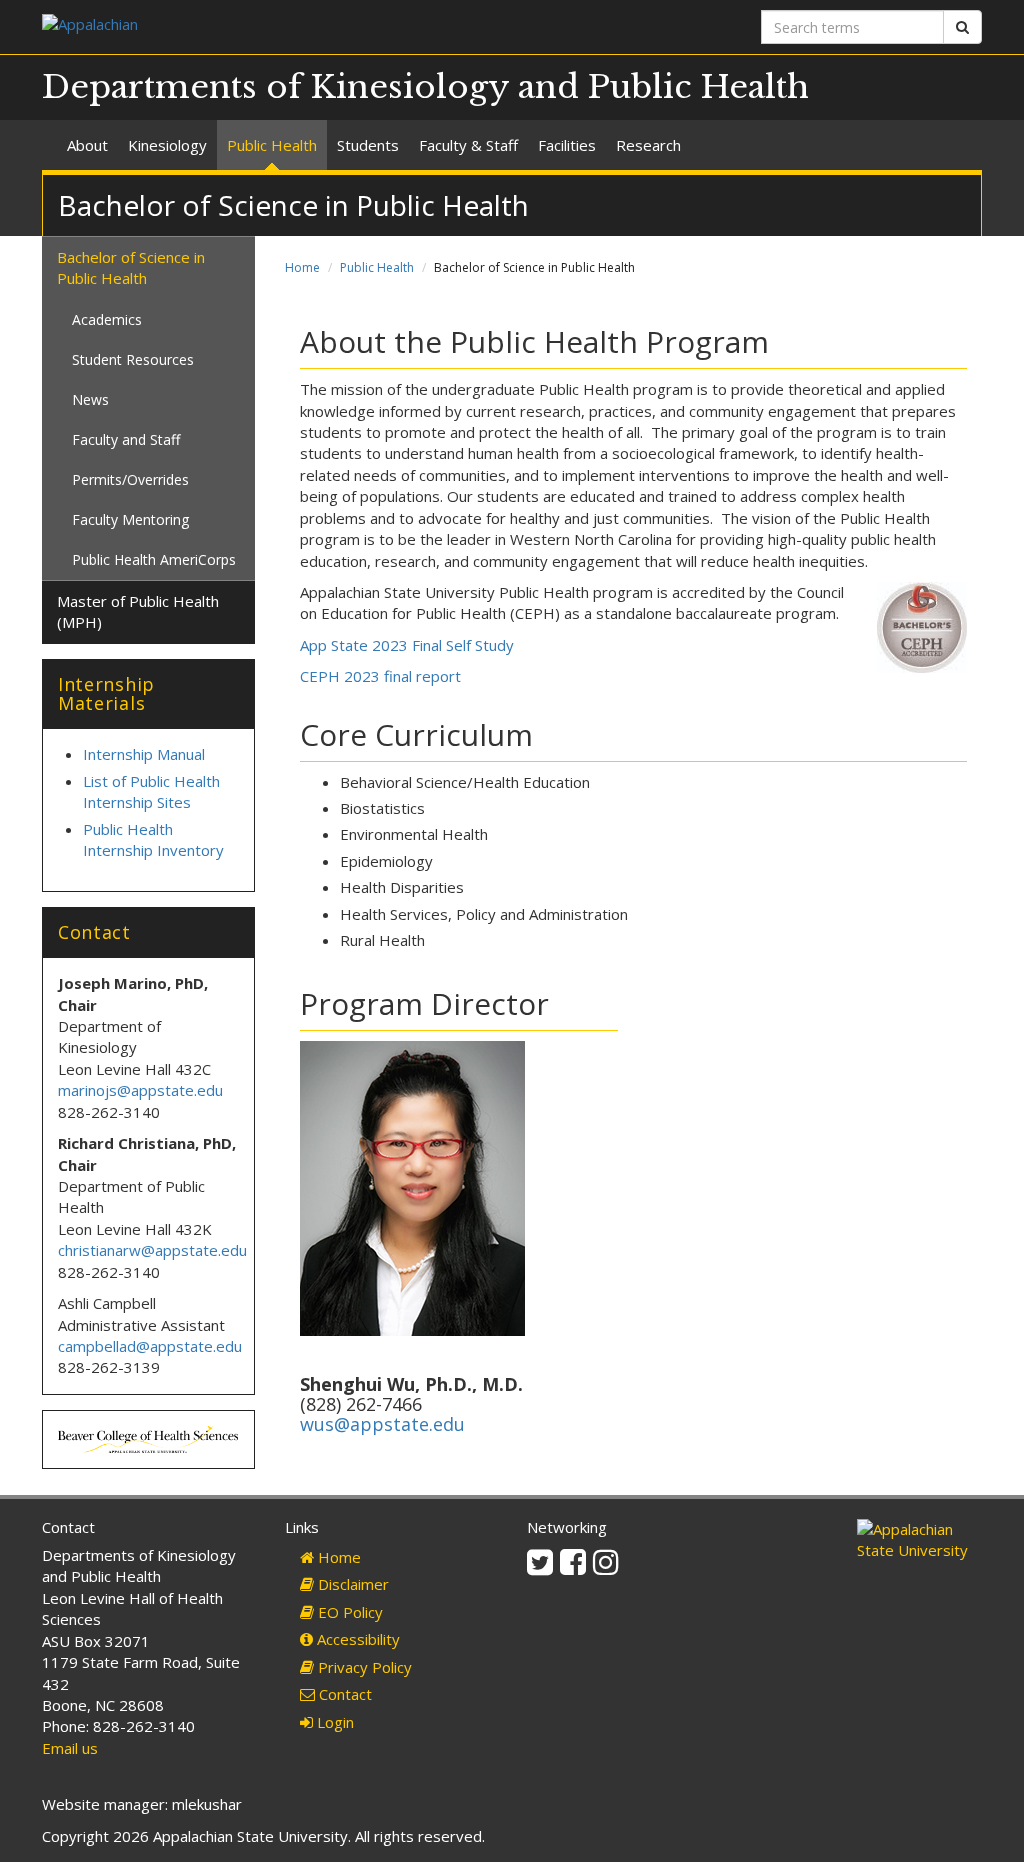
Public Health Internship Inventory (155, 839)
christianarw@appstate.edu (152, 1250)
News (90, 399)
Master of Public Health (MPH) (138, 611)
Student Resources (133, 359)
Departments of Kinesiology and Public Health (425, 87)
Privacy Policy (363, 1667)
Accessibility (356, 1639)
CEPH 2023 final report (380, 676)
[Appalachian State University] (269, 26)
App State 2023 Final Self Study (407, 645)
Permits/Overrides (130, 479)
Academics (107, 319)
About (87, 145)
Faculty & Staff (468, 145)
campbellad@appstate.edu (150, 1346)
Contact (343, 1694)
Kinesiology (167, 145)
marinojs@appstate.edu (140, 1090)
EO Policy (348, 1612)
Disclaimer (351, 1584)
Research (648, 145)
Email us (70, 1748)
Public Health (272, 145)
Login (333, 1722)
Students (368, 145)
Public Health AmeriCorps (154, 559)
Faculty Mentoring (130, 519)
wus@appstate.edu (382, 1424)
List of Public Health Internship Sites (151, 791)
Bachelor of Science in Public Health (131, 267)
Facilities (567, 145)
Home (302, 267)
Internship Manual (144, 754)
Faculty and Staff (126, 439)
